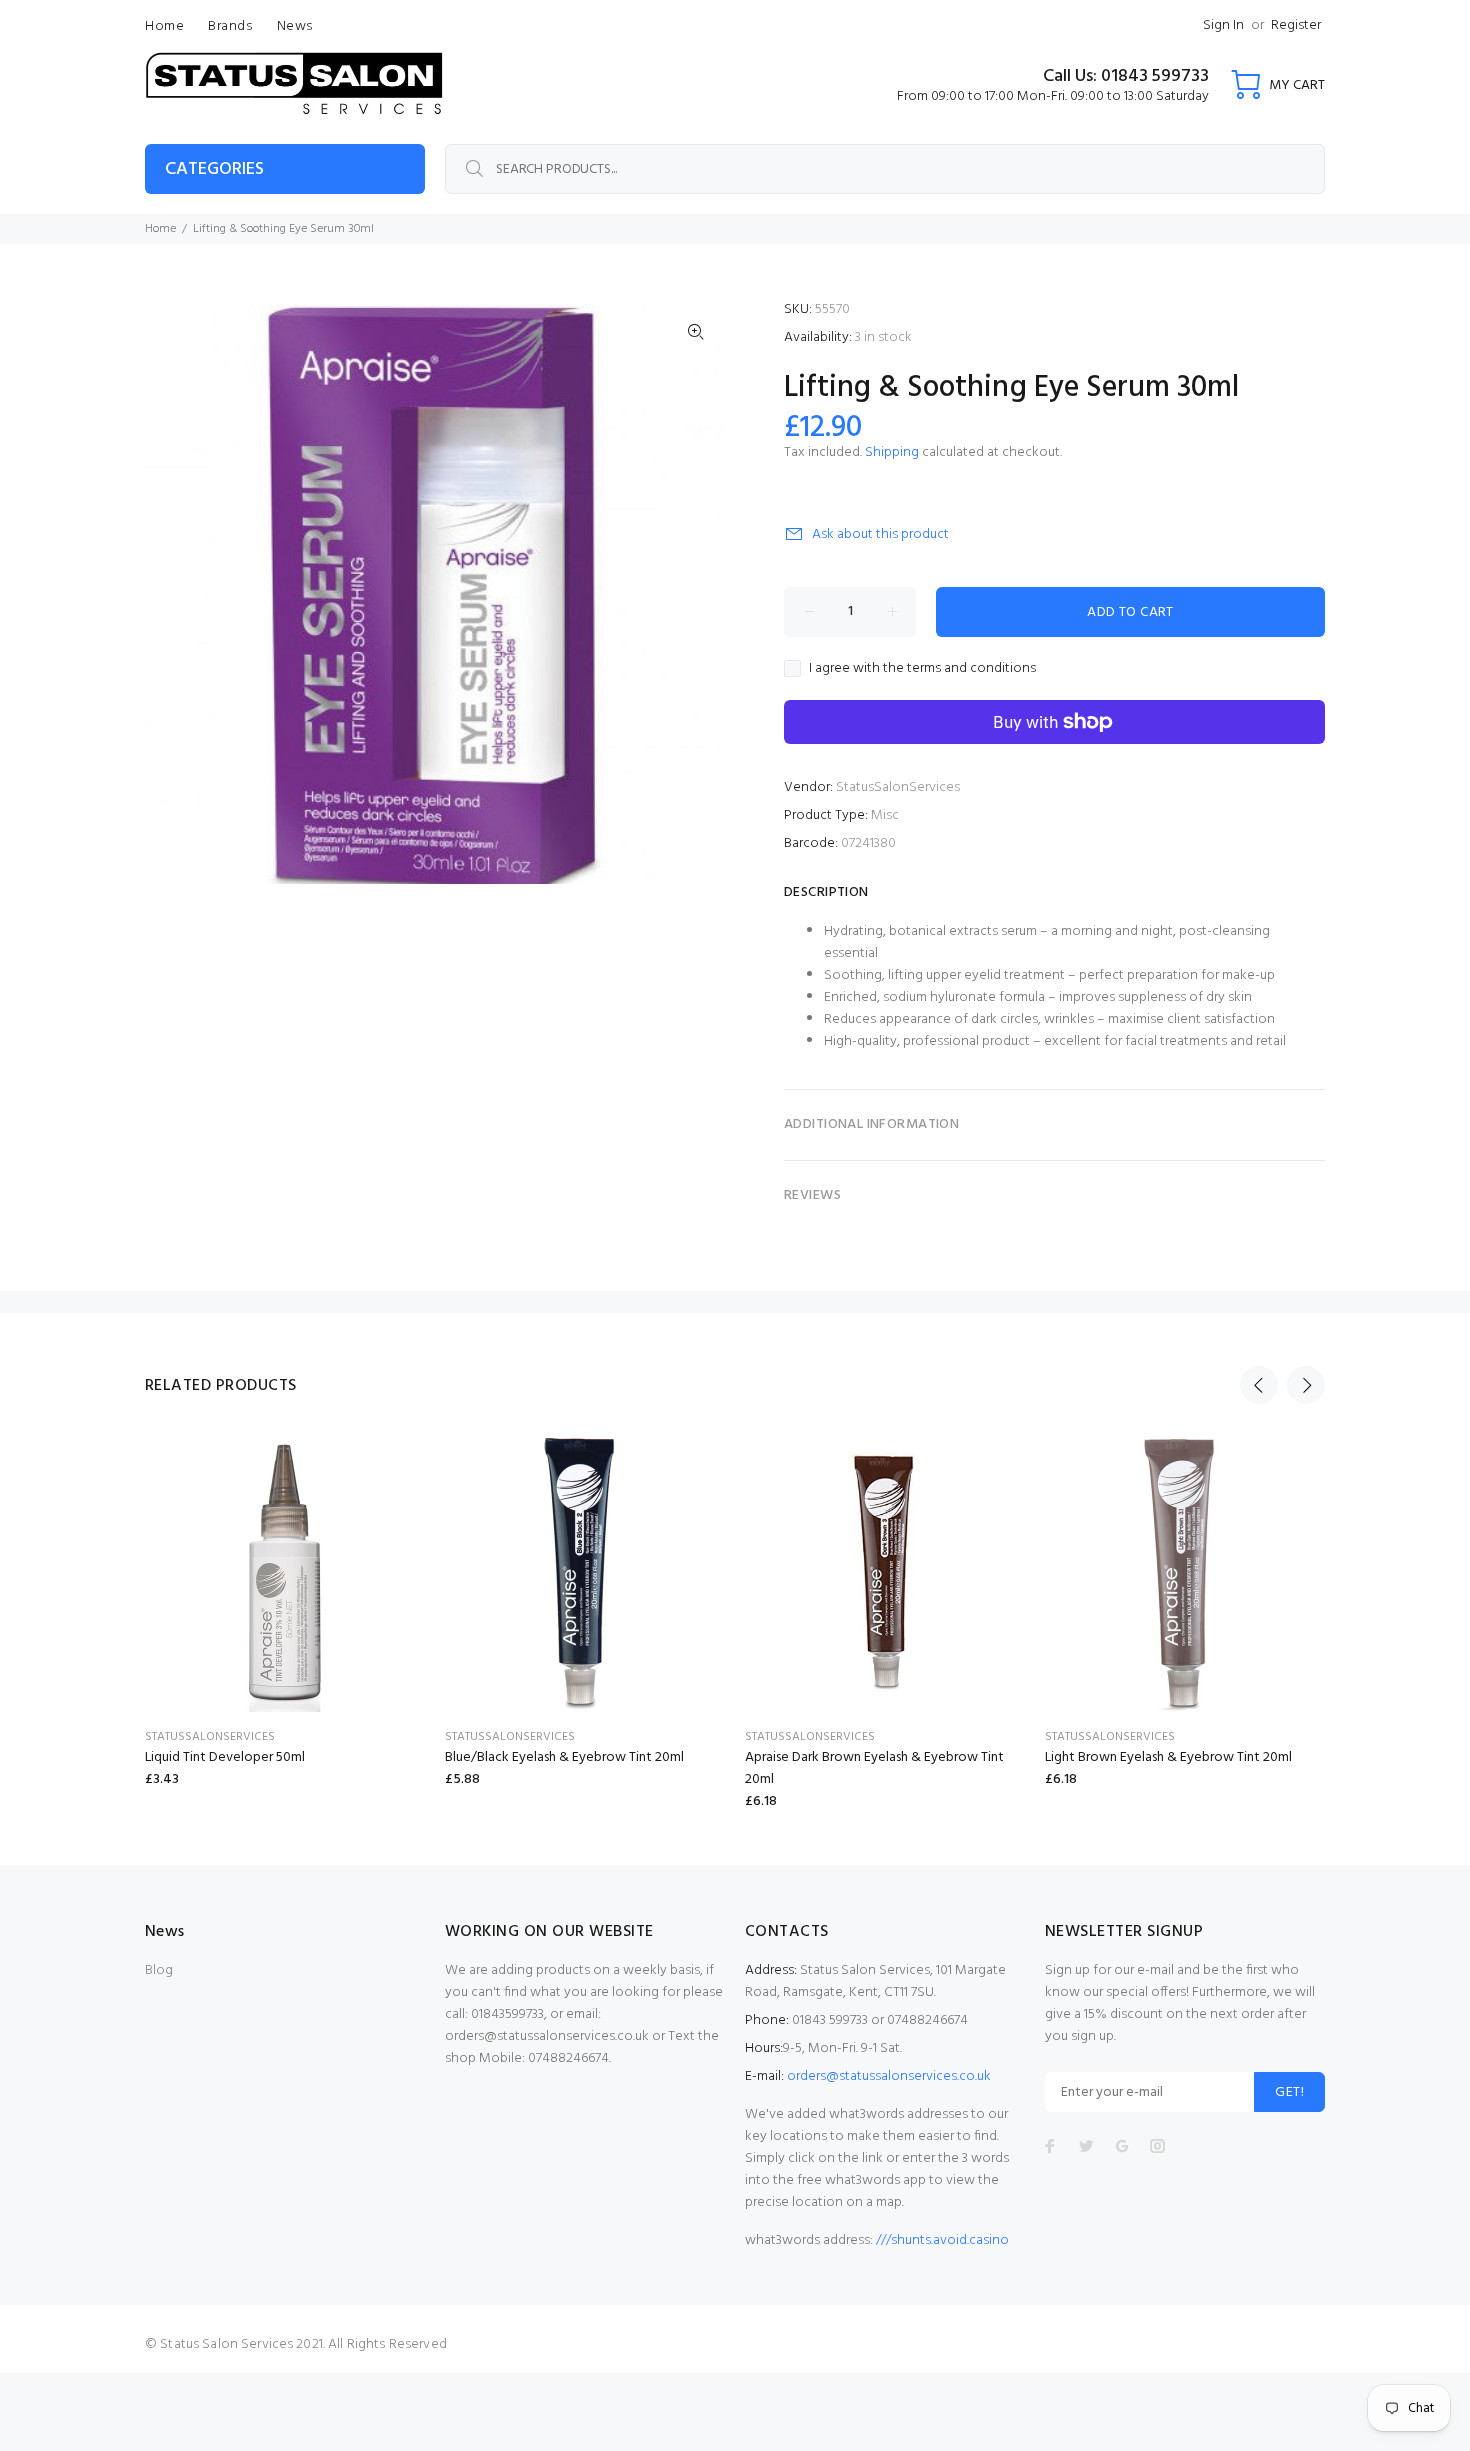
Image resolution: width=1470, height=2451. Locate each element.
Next (1306, 1385)
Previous (1259, 1385)
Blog (159, 1970)
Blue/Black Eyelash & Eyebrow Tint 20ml (564, 1757)
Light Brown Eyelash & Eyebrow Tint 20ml (1168, 1757)
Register (1296, 25)
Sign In (1223, 25)
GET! (1289, 2092)
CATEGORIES (214, 169)
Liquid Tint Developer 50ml (225, 1757)
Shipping (892, 452)
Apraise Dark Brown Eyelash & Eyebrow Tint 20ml (874, 1768)
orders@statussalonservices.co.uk (889, 2076)
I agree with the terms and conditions (922, 669)
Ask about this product (880, 534)
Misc (885, 815)
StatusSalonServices (898, 787)
